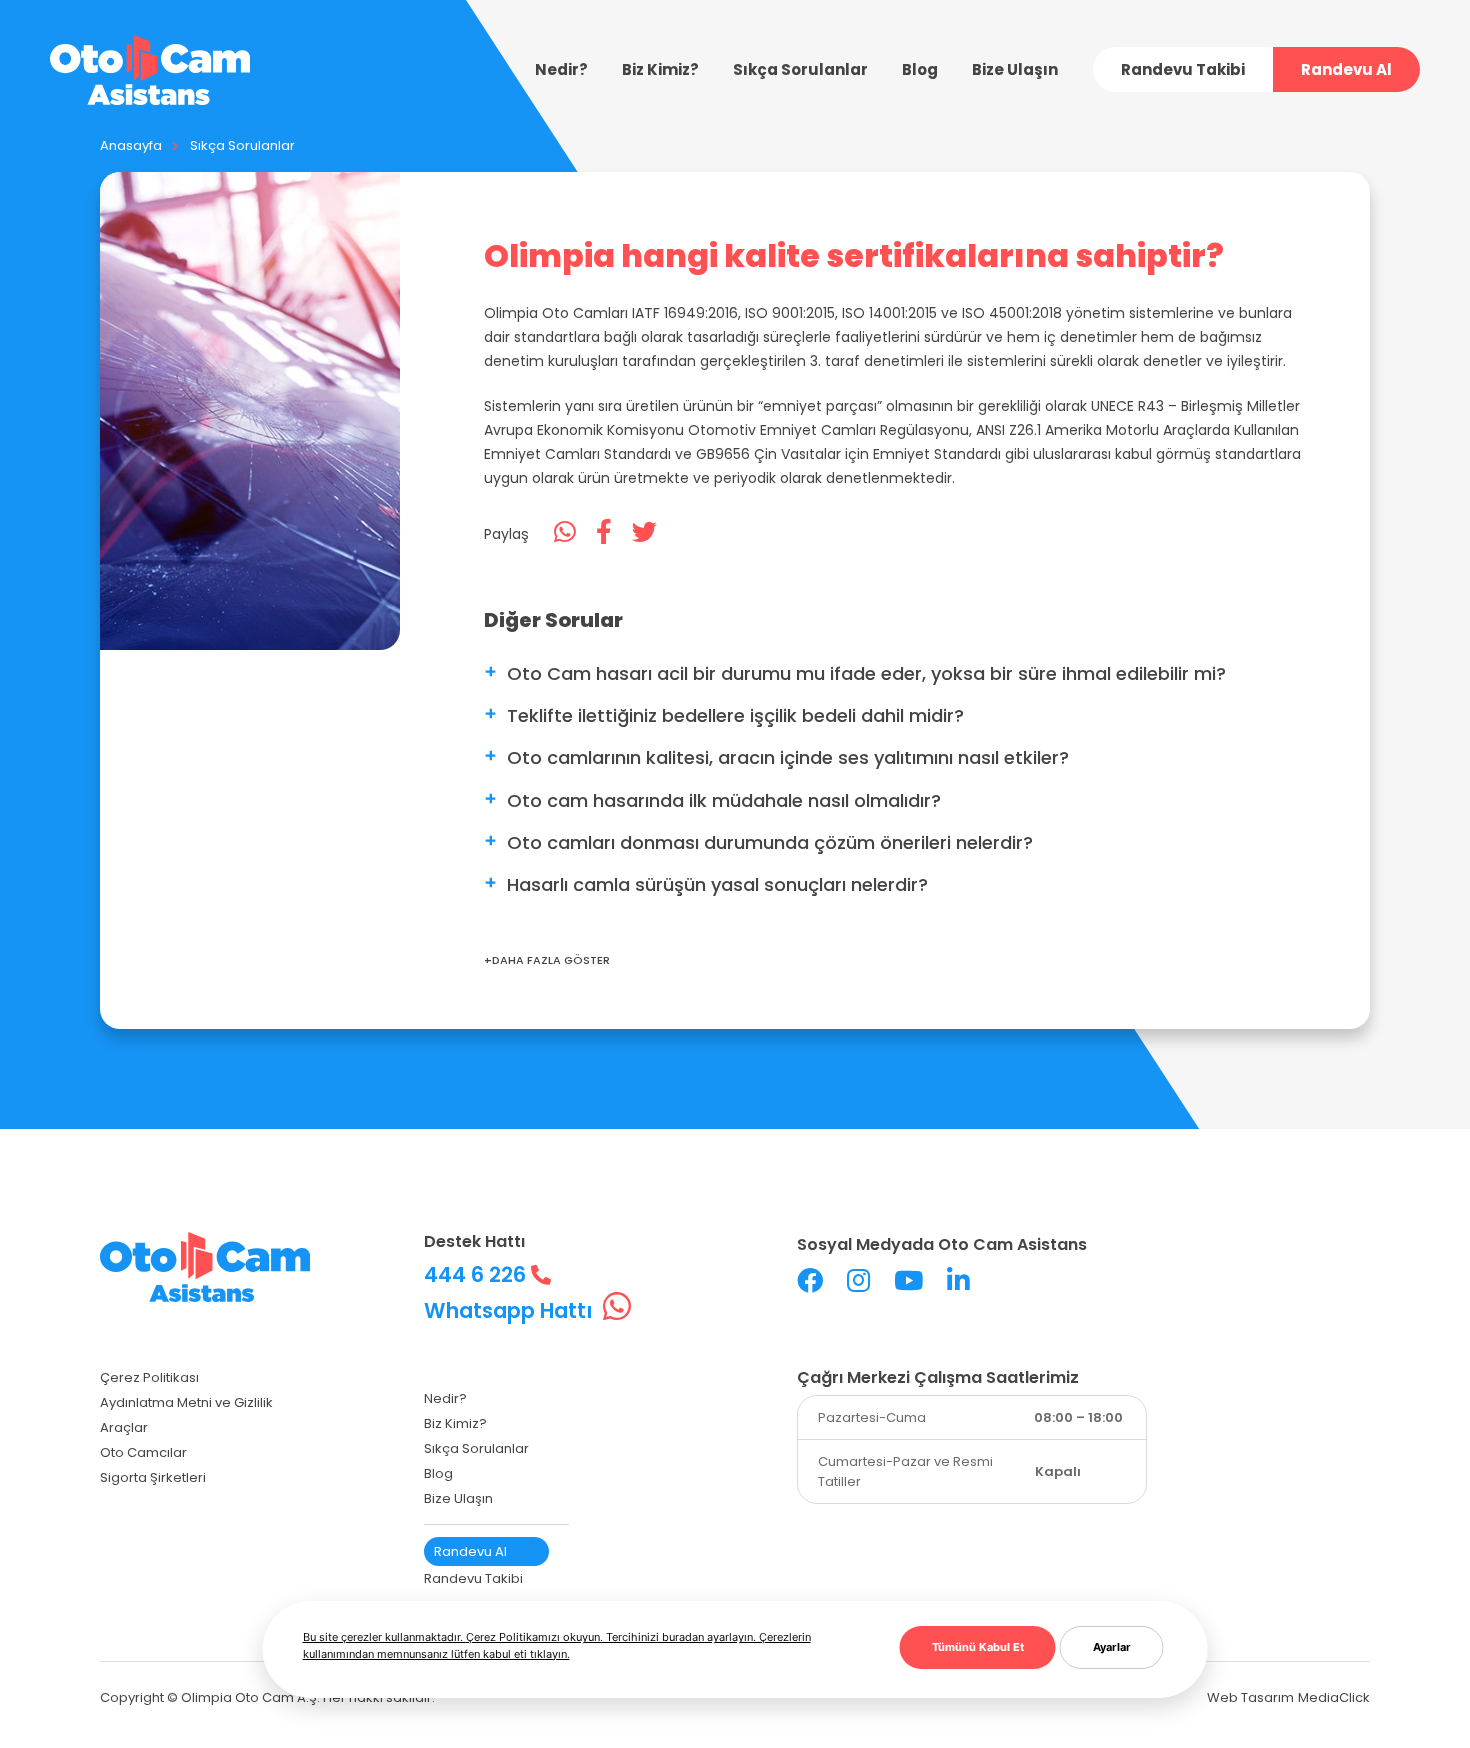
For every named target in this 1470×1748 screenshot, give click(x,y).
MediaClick (1334, 1697)
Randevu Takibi (1183, 69)
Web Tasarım (1250, 1697)
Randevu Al (1346, 69)
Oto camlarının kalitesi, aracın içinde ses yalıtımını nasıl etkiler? (788, 757)
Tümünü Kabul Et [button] (978, 1647)
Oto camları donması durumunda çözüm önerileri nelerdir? (770, 842)
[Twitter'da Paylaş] (644, 533)
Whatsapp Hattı (511, 1310)
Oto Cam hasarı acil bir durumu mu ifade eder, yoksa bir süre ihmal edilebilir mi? (866, 673)
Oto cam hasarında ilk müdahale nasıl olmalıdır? (724, 800)
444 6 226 (477, 1274)
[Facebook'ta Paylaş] (604, 533)
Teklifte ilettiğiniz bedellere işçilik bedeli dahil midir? (735, 715)
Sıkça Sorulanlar (242, 145)
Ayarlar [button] (1112, 1647)
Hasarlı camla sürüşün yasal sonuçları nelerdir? (717, 884)
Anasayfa (131, 145)
